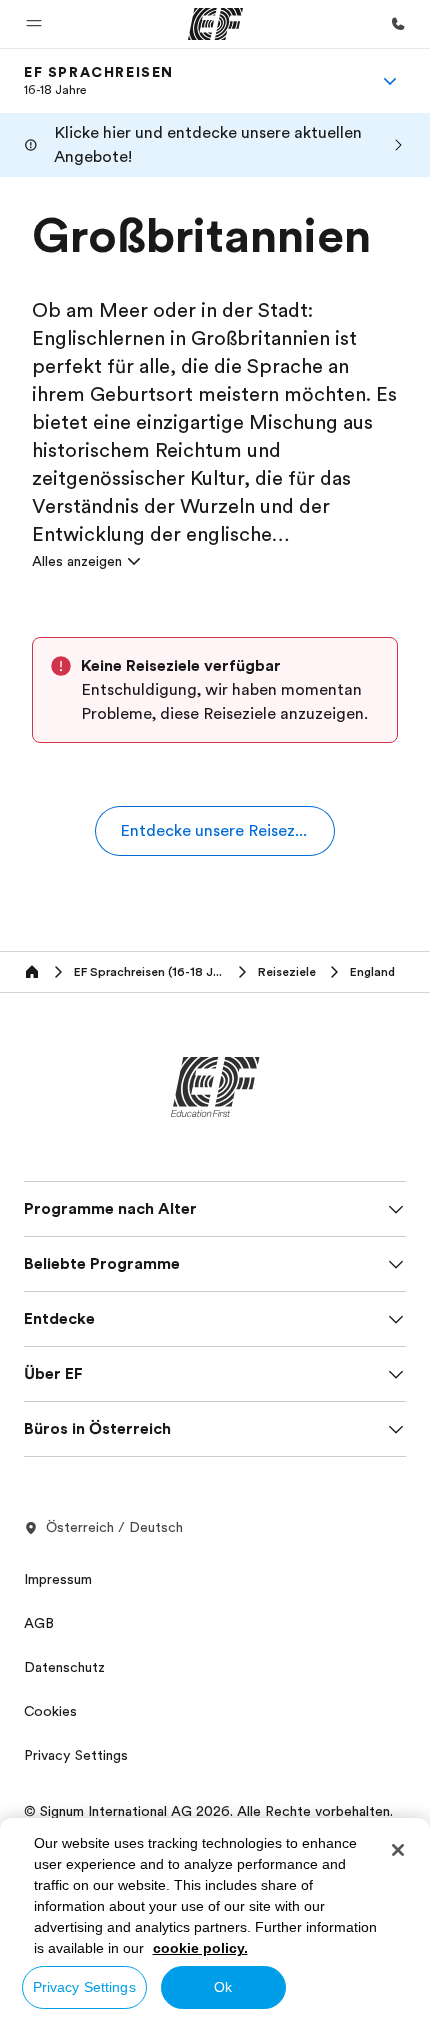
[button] (34, 24)
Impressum (58, 1579)
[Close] (398, 1850)
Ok (223, 1987)
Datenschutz (64, 1667)
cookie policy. (200, 1948)
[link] (99, 81)
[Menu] (390, 81)
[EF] (215, 24)
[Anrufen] (398, 24)
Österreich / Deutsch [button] (114, 1527)
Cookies (50, 1711)
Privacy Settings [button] (76, 1755)
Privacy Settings (84, 1987)
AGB (39, 1623)
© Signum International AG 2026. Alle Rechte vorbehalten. (208, 1811)
